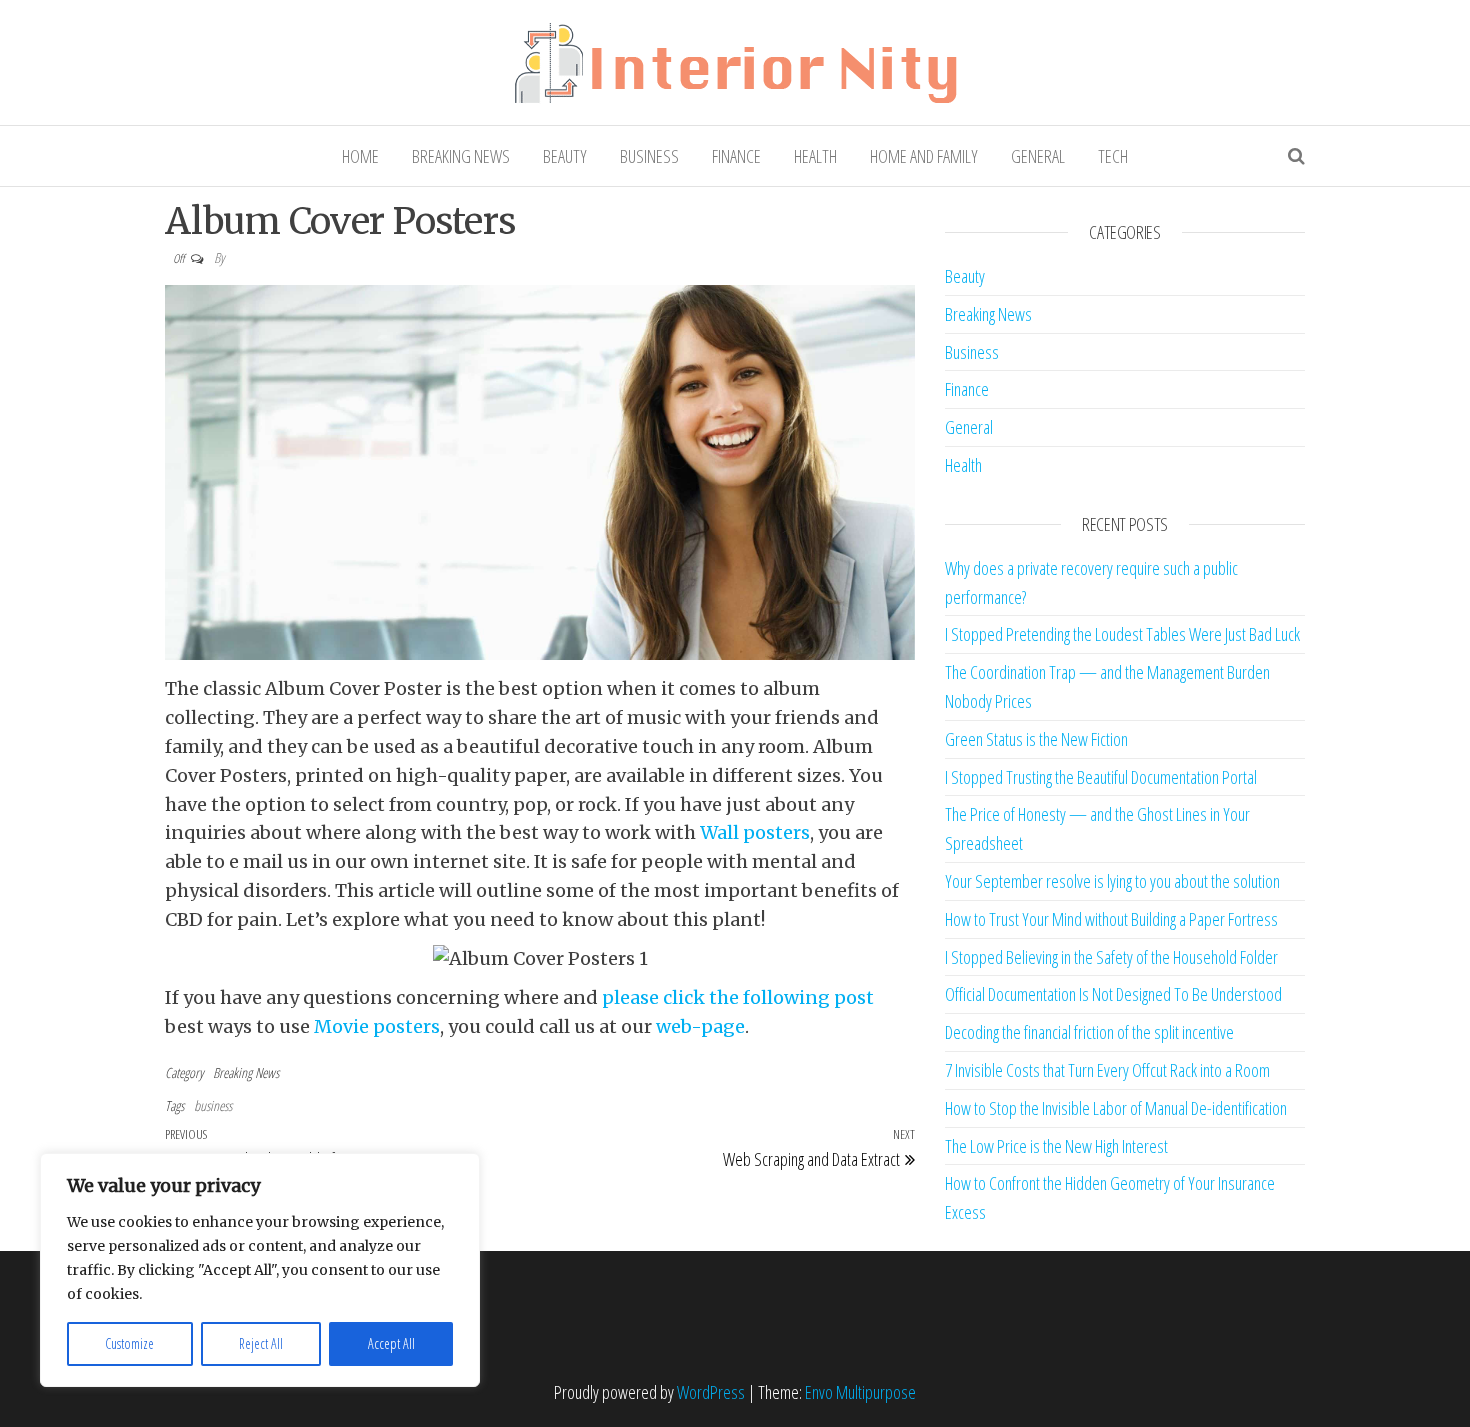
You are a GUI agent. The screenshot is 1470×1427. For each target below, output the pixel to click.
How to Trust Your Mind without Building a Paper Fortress (1111, 919)
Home (360, 156)
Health (815, 156)
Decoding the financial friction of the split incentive (1089, 1032)
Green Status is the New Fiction (1036, 739)
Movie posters (377, 1026)
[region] (260, 1270)
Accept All (391, 1343)
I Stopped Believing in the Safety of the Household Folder (1111, 957)
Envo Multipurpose (860, 1392)
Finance (736, 156)
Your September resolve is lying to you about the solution (1112, 881)
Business (649, 156)
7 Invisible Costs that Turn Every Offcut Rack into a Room (1107, 1070)
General (1038, 156)
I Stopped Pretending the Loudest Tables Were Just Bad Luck (1122, 634)
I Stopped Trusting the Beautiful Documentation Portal (1101, 777)
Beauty (565, 156)
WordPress (711, 1392)
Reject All (261, 1343)
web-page (700, 1026)
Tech (1113, 156)
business (213, 1105)
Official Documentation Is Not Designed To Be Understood (1113, 994)
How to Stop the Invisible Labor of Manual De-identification (1116, 1108)
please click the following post (738, 997)
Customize (129, 1343)
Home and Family (924, 156)
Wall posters (755, 832)
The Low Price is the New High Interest (1056, 1146)
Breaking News (461, 156)
